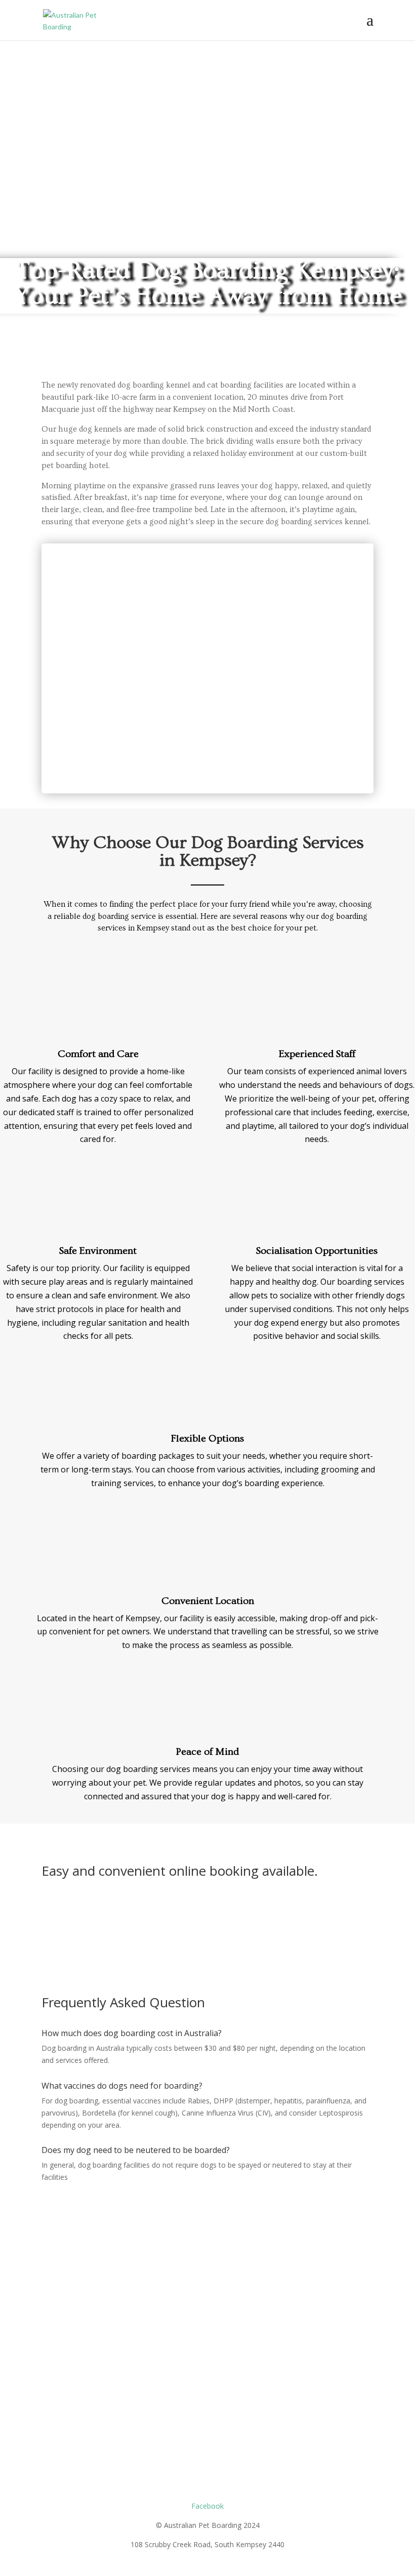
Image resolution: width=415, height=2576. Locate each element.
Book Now (77, 1906)
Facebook (207, 2506)
